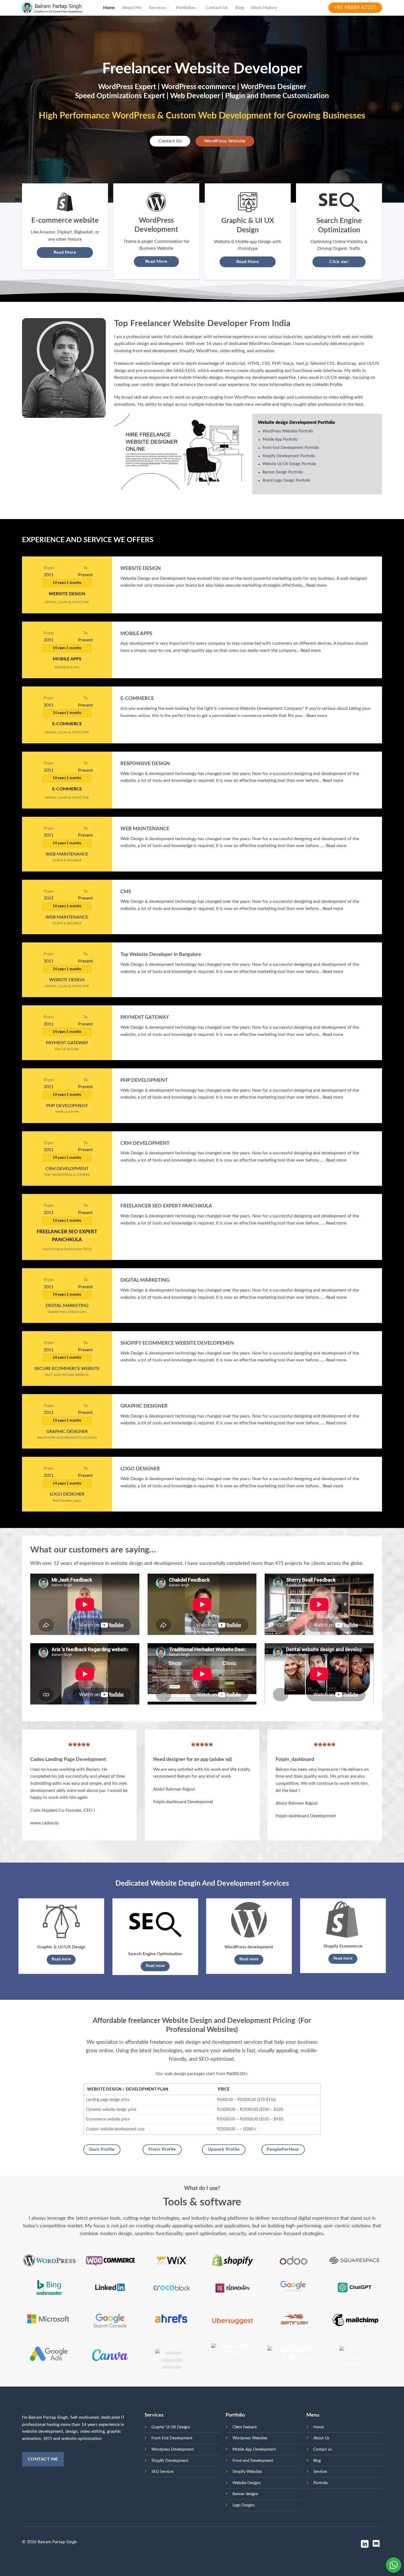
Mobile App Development (254, 2449)
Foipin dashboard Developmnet (183, 1802)
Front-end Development (253, 2461)
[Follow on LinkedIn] (365, 2545)
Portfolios (186, 8)
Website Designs (247, 2483)
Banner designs (245, 2494)
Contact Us (217, 8)
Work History (264, 8)
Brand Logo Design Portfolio (286, 481)
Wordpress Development (173, 2449)
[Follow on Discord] (376, 2545)
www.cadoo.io (44, 1823)
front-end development (155, 351)
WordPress (207, 351)
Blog (239, 8)
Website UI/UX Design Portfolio (289, 464)
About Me (132, 8)
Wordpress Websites (250, 2438)
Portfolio (321, 2483)
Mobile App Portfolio (280, 440)
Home (109, 8)
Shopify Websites (247, 2472)
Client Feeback (245, 2427)
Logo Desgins (244, 2505)
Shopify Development (170, 2461)
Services (157, 8)
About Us (321, 2438)
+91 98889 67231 (355, 8)
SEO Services (163, 2472)
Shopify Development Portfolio (289, 456)
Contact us (323, 2449)
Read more (316, 585)
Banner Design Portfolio (283, 472)
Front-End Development (172, 2438)
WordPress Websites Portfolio (288, 431)
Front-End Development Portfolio (291, 448)
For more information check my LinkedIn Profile (297, 385)
